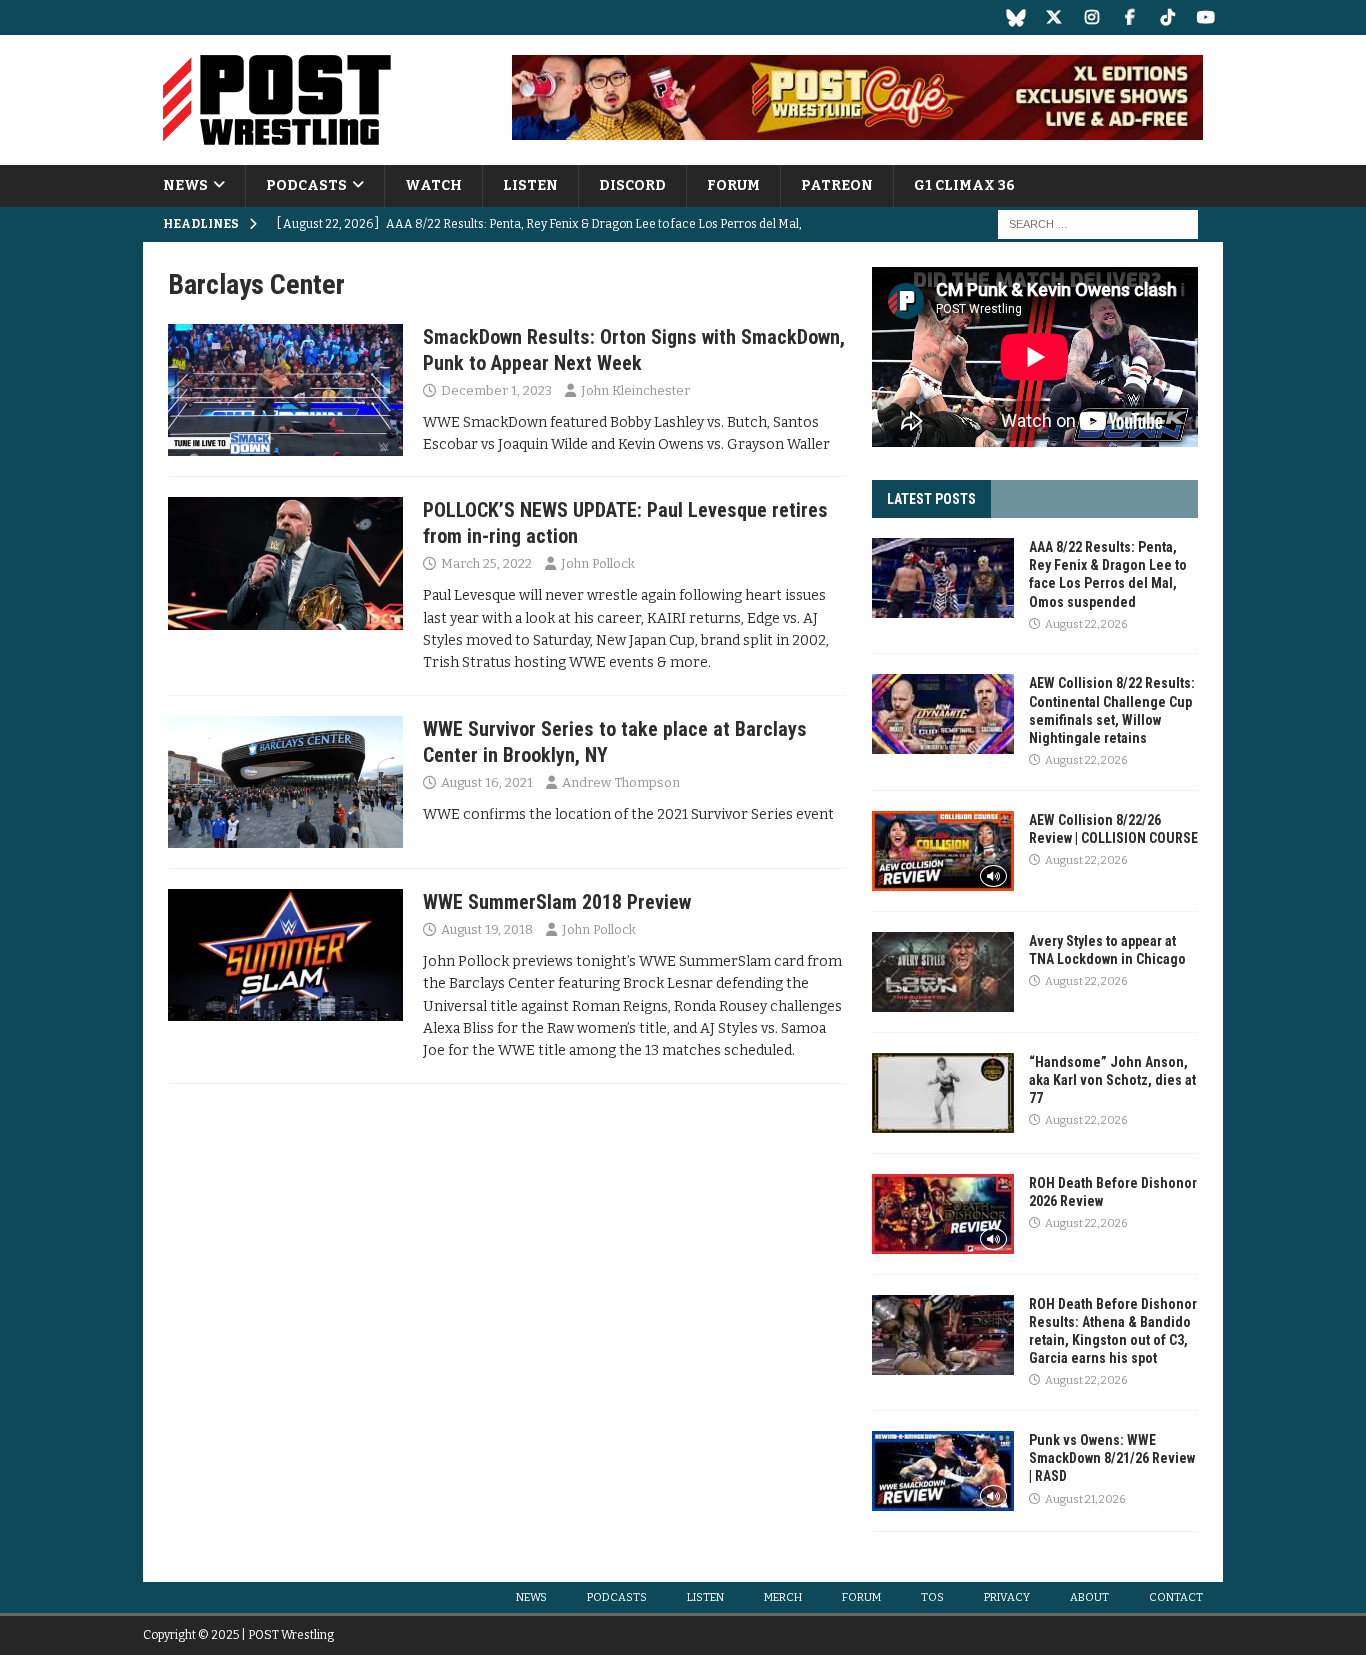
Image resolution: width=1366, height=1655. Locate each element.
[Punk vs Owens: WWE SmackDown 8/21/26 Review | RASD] (943, 1471)
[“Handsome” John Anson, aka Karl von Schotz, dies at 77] (943, 1093)
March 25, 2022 (486, 563)
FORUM (733, 185)
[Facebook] (1129, 17)
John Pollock (598, 563)
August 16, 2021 (487, 782)
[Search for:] (1098, 224)
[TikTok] (1167, 17)
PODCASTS (306, 185)
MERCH (783, 1597)
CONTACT (1176, 1597)
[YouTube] (1205, 17)
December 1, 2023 (496, 390)
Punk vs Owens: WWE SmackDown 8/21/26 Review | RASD (1112, 1458)
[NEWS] (285, 390)
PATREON (837, 185)
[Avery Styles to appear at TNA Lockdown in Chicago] (943, 972)
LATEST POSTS (931, 499)
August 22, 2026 (1086, 624)
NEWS (185, 185)
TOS (932, 1597)
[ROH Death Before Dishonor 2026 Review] (943, 1214)
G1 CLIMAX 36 (964, 185)
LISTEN (530, 185)
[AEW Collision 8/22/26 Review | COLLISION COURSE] (943, 851)
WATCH (433, 185)
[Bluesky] (1015, 17)
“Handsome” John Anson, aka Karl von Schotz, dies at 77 (1112, 1080)
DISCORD (632, 185)
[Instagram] (1091, 17)
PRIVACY (1007, 1597)
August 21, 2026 (1085, 1499)
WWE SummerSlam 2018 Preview (557, 902)
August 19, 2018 (487, 929)
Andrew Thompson (621, 782)
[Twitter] (1053, 17)
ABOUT (1089, 1597)
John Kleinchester (635, 390)
